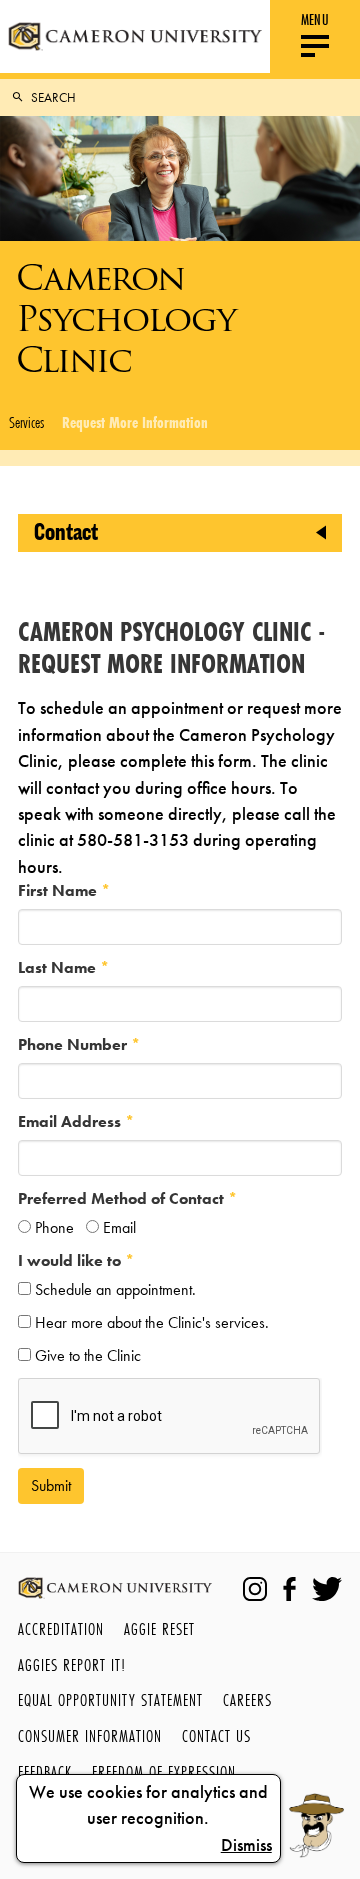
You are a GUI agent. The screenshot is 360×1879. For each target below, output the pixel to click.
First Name (59, 890)
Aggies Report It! (72, 1664)
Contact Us (216, 1735)
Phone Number (74, 1044)
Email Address (71, 1121)
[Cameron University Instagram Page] (255, 1589)
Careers (247, 1699)
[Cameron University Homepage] (135, 36)
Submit (51, 1485)
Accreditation (61, 1628)
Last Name (59, 967)
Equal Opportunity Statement (110, 1699)
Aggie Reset (159, 1628)
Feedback (45, 1771)
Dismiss (246, 1845)
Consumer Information (90, 1735)
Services (26, 422)
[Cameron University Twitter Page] (327, 1589)
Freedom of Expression (164, 1771)
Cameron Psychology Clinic (125, 318)
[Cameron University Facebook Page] (289, 1589)
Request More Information (135, 422)
